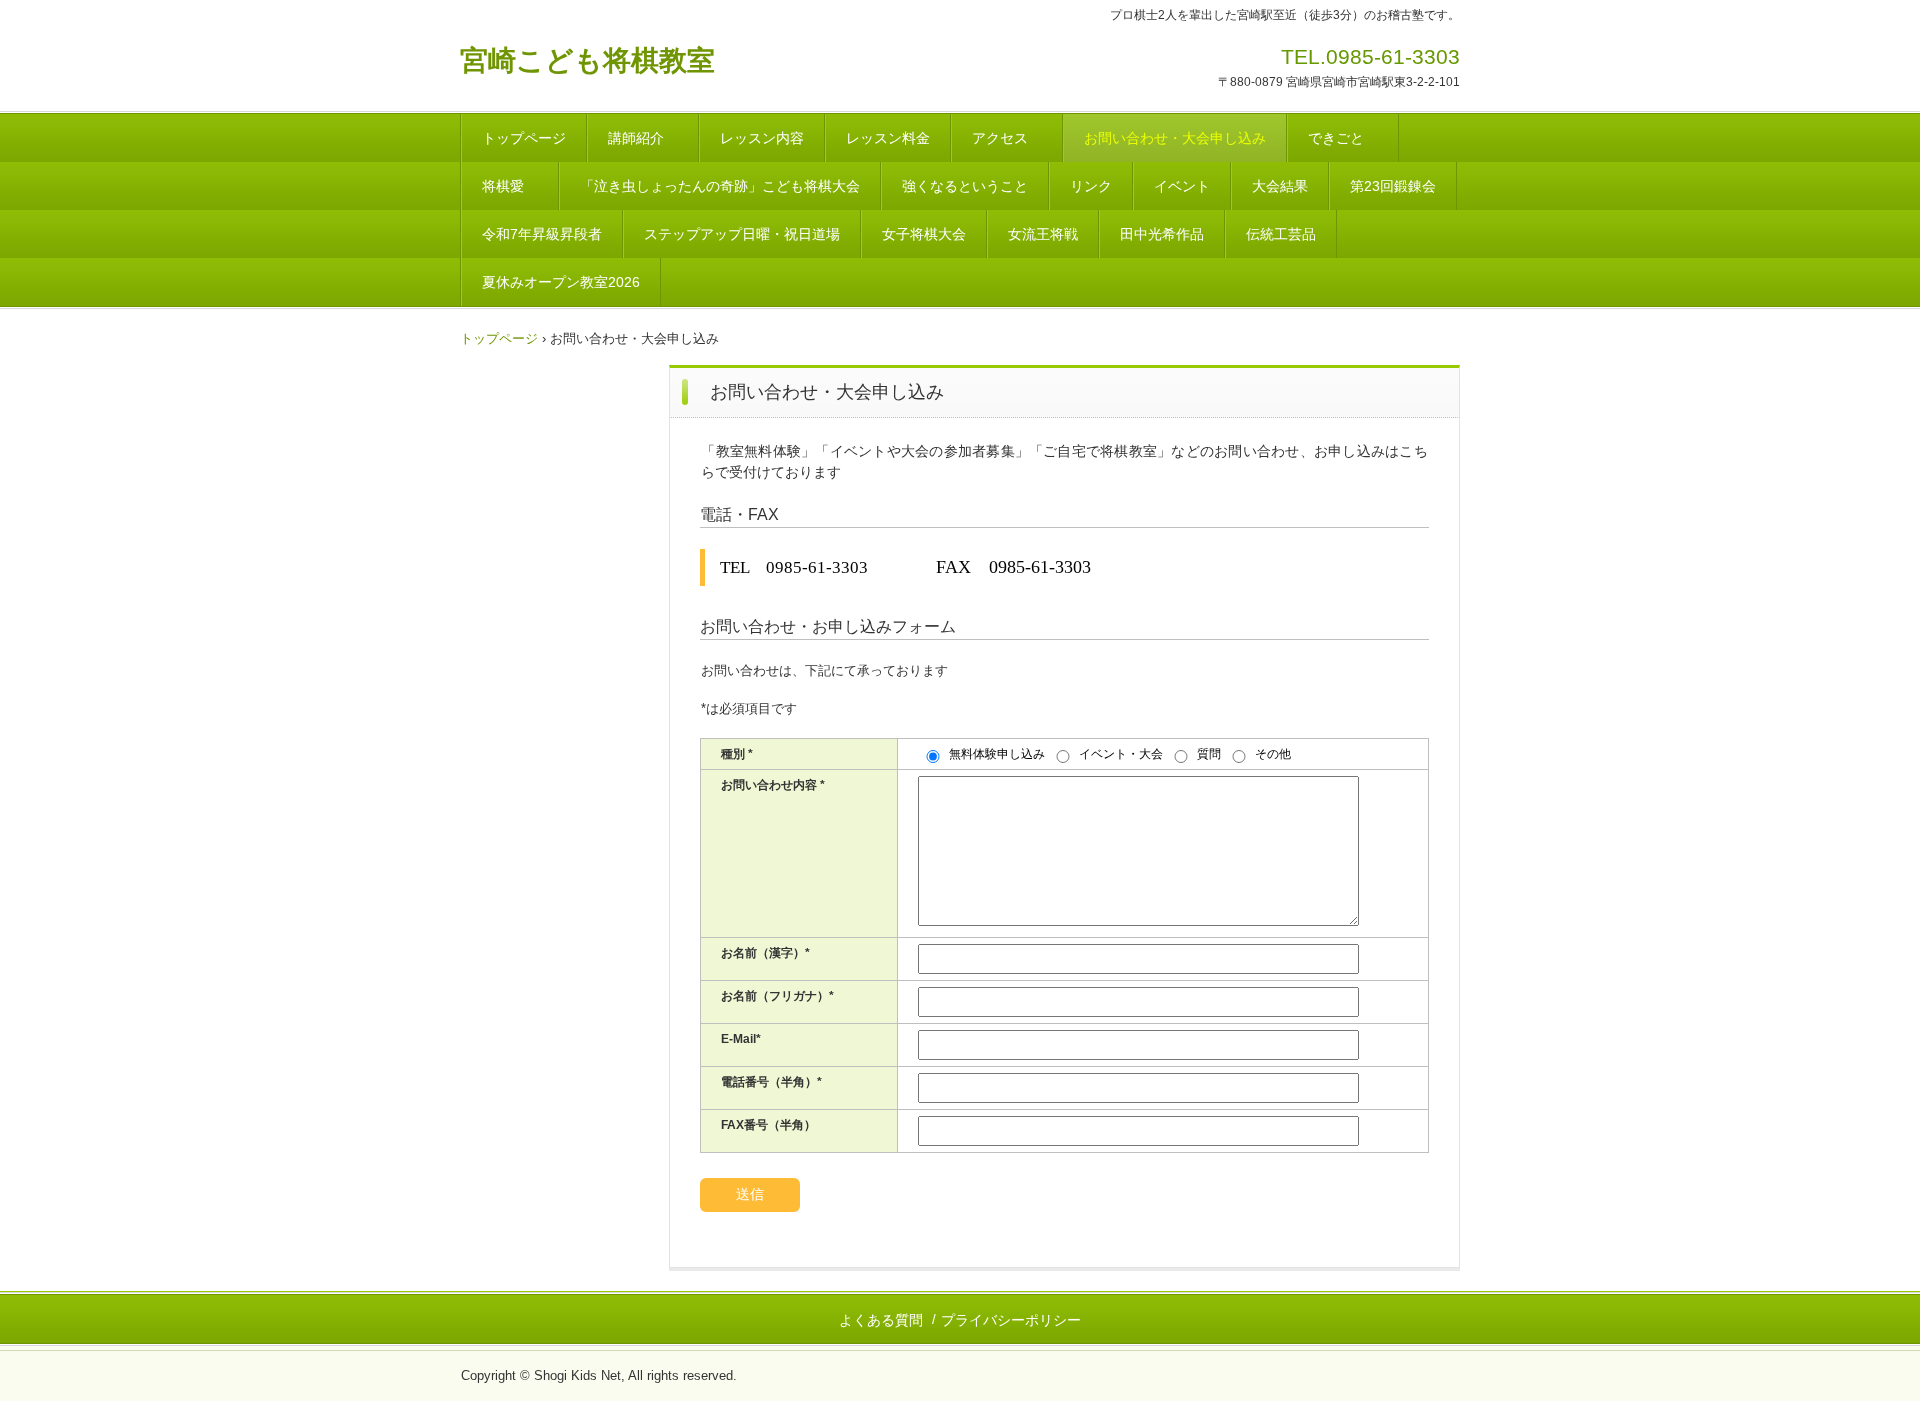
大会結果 (1280, 186)
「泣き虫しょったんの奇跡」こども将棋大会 (720, 186)
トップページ (524, 138)
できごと (1343, 138)
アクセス (1007, 138)
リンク (1091, 186)
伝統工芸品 (1281, 234)
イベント (1182, 186)
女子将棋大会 (924, 234)
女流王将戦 (1043, 234)
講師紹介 (643, 138)
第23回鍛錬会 (1393, 186)
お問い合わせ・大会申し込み (1175, 138)
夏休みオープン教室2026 (561, 282)
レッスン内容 (762, 138)
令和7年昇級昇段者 (542, 234)
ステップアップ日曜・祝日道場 (742, 234)
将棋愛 (510, 186)
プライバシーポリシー (1011, 1320)
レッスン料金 (888, 138)
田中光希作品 (1162, 234)
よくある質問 (881, 1320)
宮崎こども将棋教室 (587, 60)
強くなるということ (965, 186)
